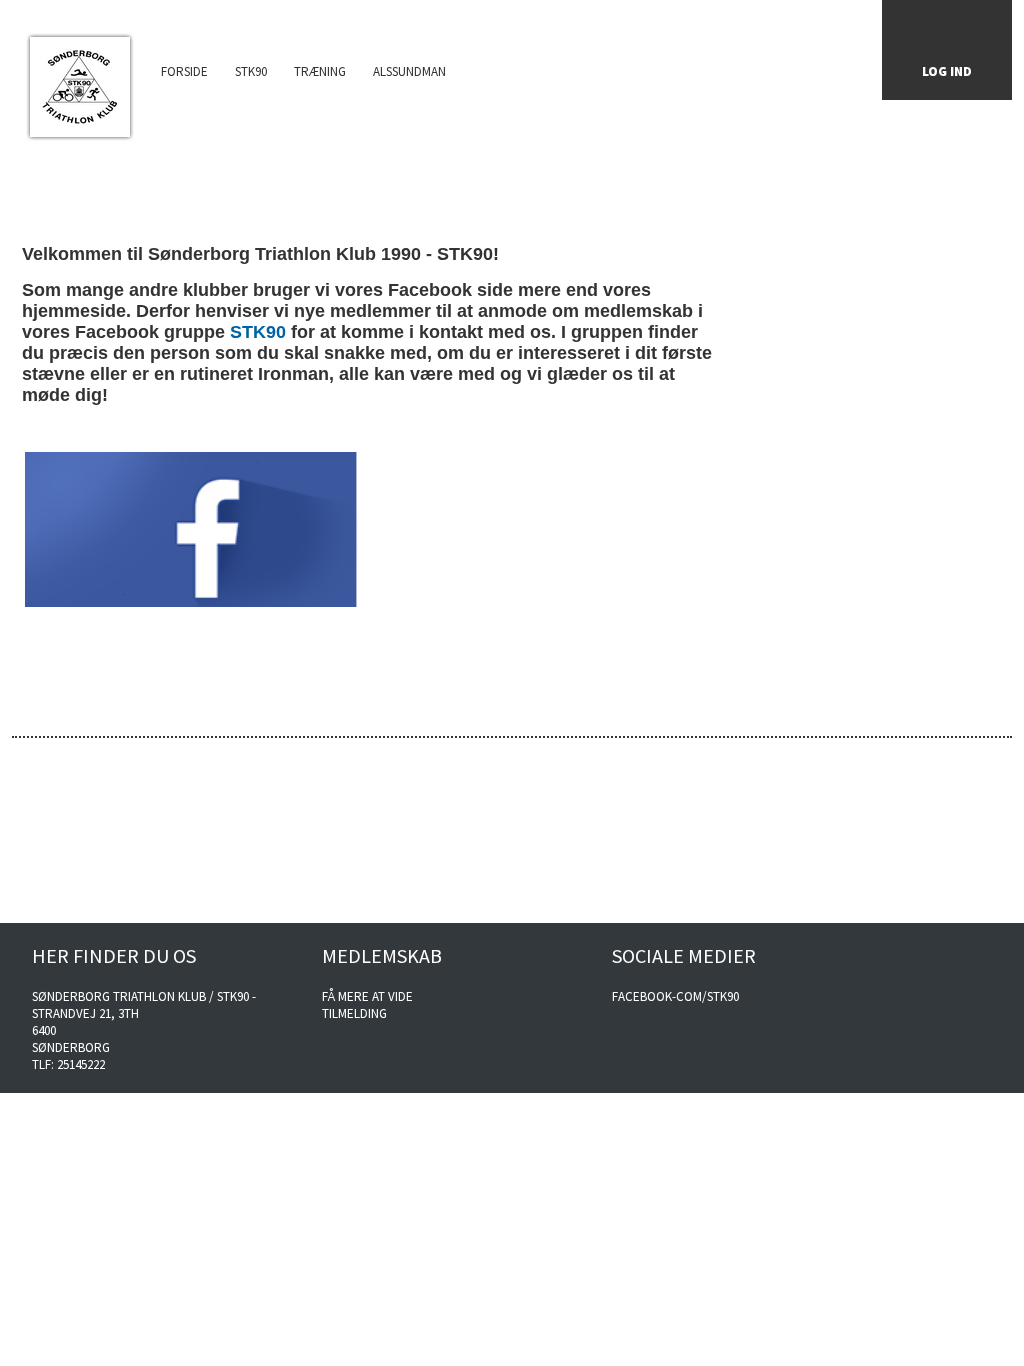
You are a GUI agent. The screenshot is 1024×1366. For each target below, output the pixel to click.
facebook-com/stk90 (675, 996)
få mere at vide (367, 996)
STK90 (258, 332)
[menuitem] (79, 80)
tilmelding (354, 1013)
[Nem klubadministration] (960, 908)
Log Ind (947, 71)
